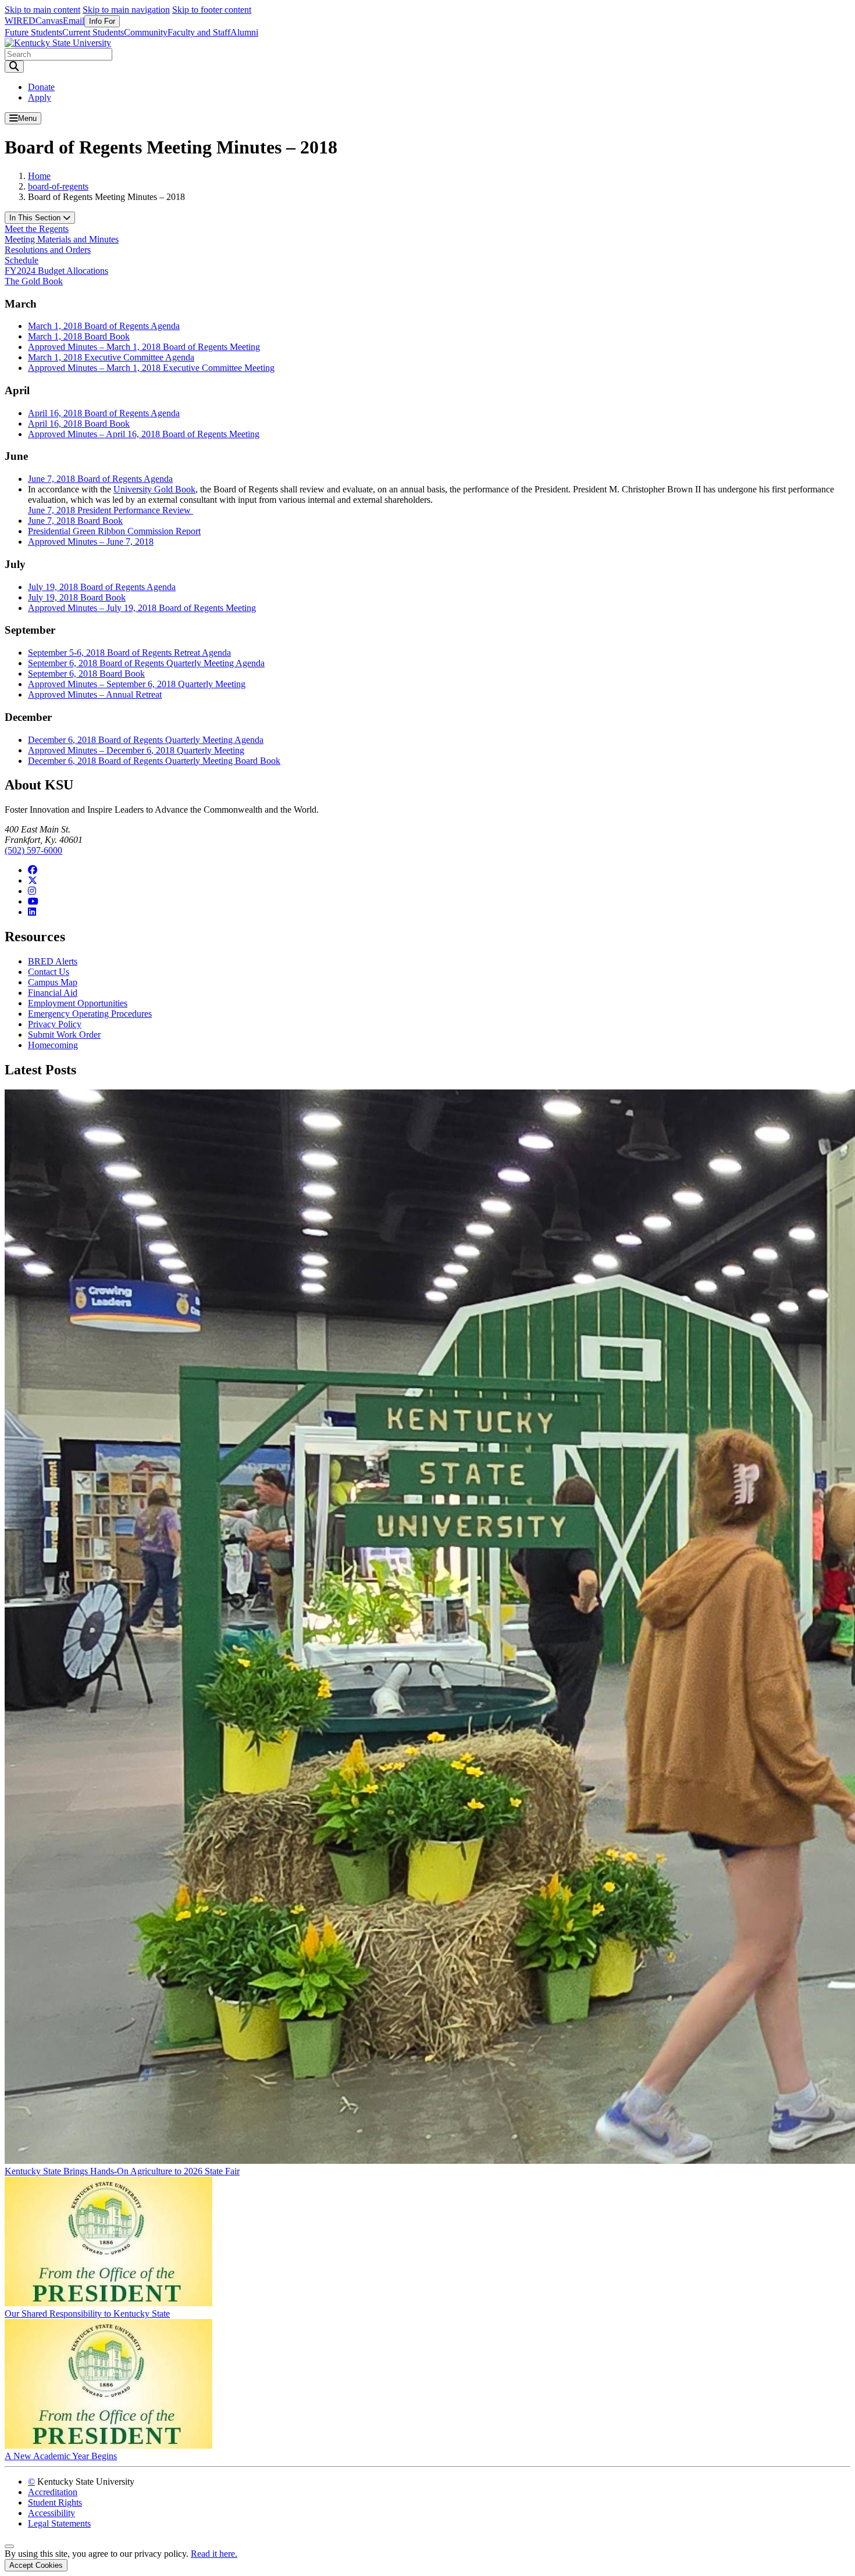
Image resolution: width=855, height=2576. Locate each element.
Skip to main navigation (126, 10)
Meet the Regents (37, 229)
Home (39, 176)
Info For (102, 21)
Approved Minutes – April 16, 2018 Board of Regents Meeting (144, 434)
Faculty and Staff (199, 32)
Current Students (93, 32)
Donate (41, 87)
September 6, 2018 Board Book (86, 674)
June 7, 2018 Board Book (75, 521)
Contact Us (49, 972)
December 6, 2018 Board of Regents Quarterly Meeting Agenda (146, 740)
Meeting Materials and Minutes (62, 239)
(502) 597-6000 (33, 850)
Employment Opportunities (78, 1003)
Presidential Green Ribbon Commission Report (114, 531)
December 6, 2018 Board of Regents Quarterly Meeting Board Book (154, 761)
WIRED (20, 21)
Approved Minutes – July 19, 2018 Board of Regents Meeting (142, 608)
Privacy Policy (55, 1024)
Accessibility (51, 2513)
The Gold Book (34, 281)
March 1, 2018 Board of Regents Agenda (104, 326)
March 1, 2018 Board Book (79, 336)
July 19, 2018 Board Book (77, 597)
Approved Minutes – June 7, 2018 (91, 542)
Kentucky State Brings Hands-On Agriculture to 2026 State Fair (122, 2171)
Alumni (244, 32)
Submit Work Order (64, 1035)
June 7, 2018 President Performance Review (111, 510)
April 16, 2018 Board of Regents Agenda (104, 413)
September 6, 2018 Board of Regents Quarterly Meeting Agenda (146, 663)
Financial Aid (53, 993)
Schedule (22, 260)
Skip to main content (42, 10)
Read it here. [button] (214, 2554)
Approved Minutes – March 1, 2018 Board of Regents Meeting (144, 347)
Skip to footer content (212, 10)
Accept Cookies (36, 2565)
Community (146, 32)
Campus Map (53, 982)
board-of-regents (58, 186)
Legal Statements (59, 2523)
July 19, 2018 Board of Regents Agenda (102, 587)
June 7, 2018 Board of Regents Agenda (100, 479)
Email (74, 21)
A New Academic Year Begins (61, 2456)
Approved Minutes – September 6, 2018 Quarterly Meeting (137, 684)
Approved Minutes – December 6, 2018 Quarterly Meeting (136, 750)
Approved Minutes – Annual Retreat (95, 694)
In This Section (36, 218)
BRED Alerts (53, 961)
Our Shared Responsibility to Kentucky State (87, 2314)
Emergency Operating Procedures (90, 1014)
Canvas (49, 21)
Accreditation (53, 2492)
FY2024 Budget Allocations (56, 271)
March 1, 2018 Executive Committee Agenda (111, 357)
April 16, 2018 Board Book (79, 424)
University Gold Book (154, 489)
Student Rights (55, 2502)
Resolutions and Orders (48, 250)
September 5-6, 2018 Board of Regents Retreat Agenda (129, 653)
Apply (40, 97)
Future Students (33, 32)
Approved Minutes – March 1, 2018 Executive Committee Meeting (151, 368)
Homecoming (53, 1045)
